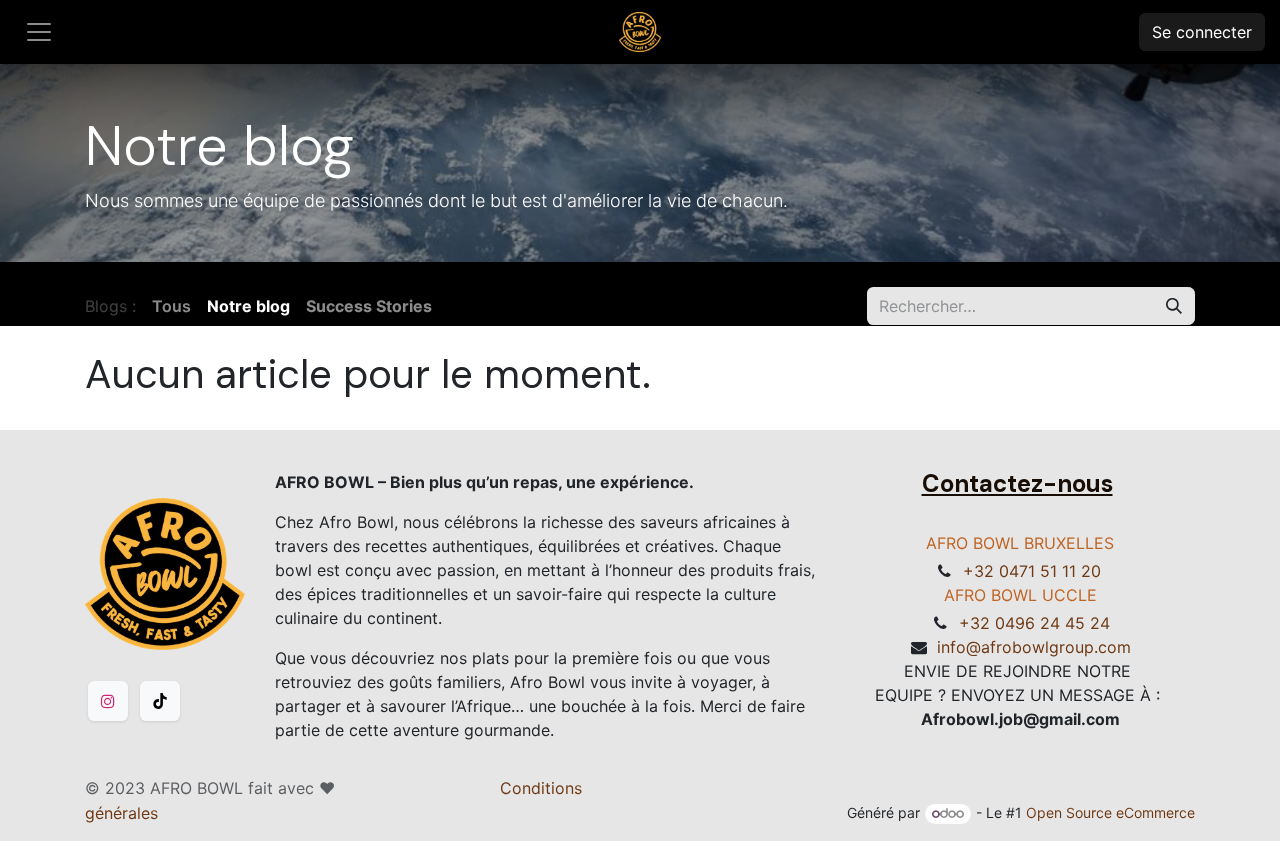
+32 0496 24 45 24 (1034, 623)
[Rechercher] (1174, 306)
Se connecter (1202, 32)
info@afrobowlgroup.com (1034, 647)
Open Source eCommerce (1110, 812)
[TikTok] (160, 701)
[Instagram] (108, 701)
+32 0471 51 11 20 (1032, 571)
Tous (171, 306)
